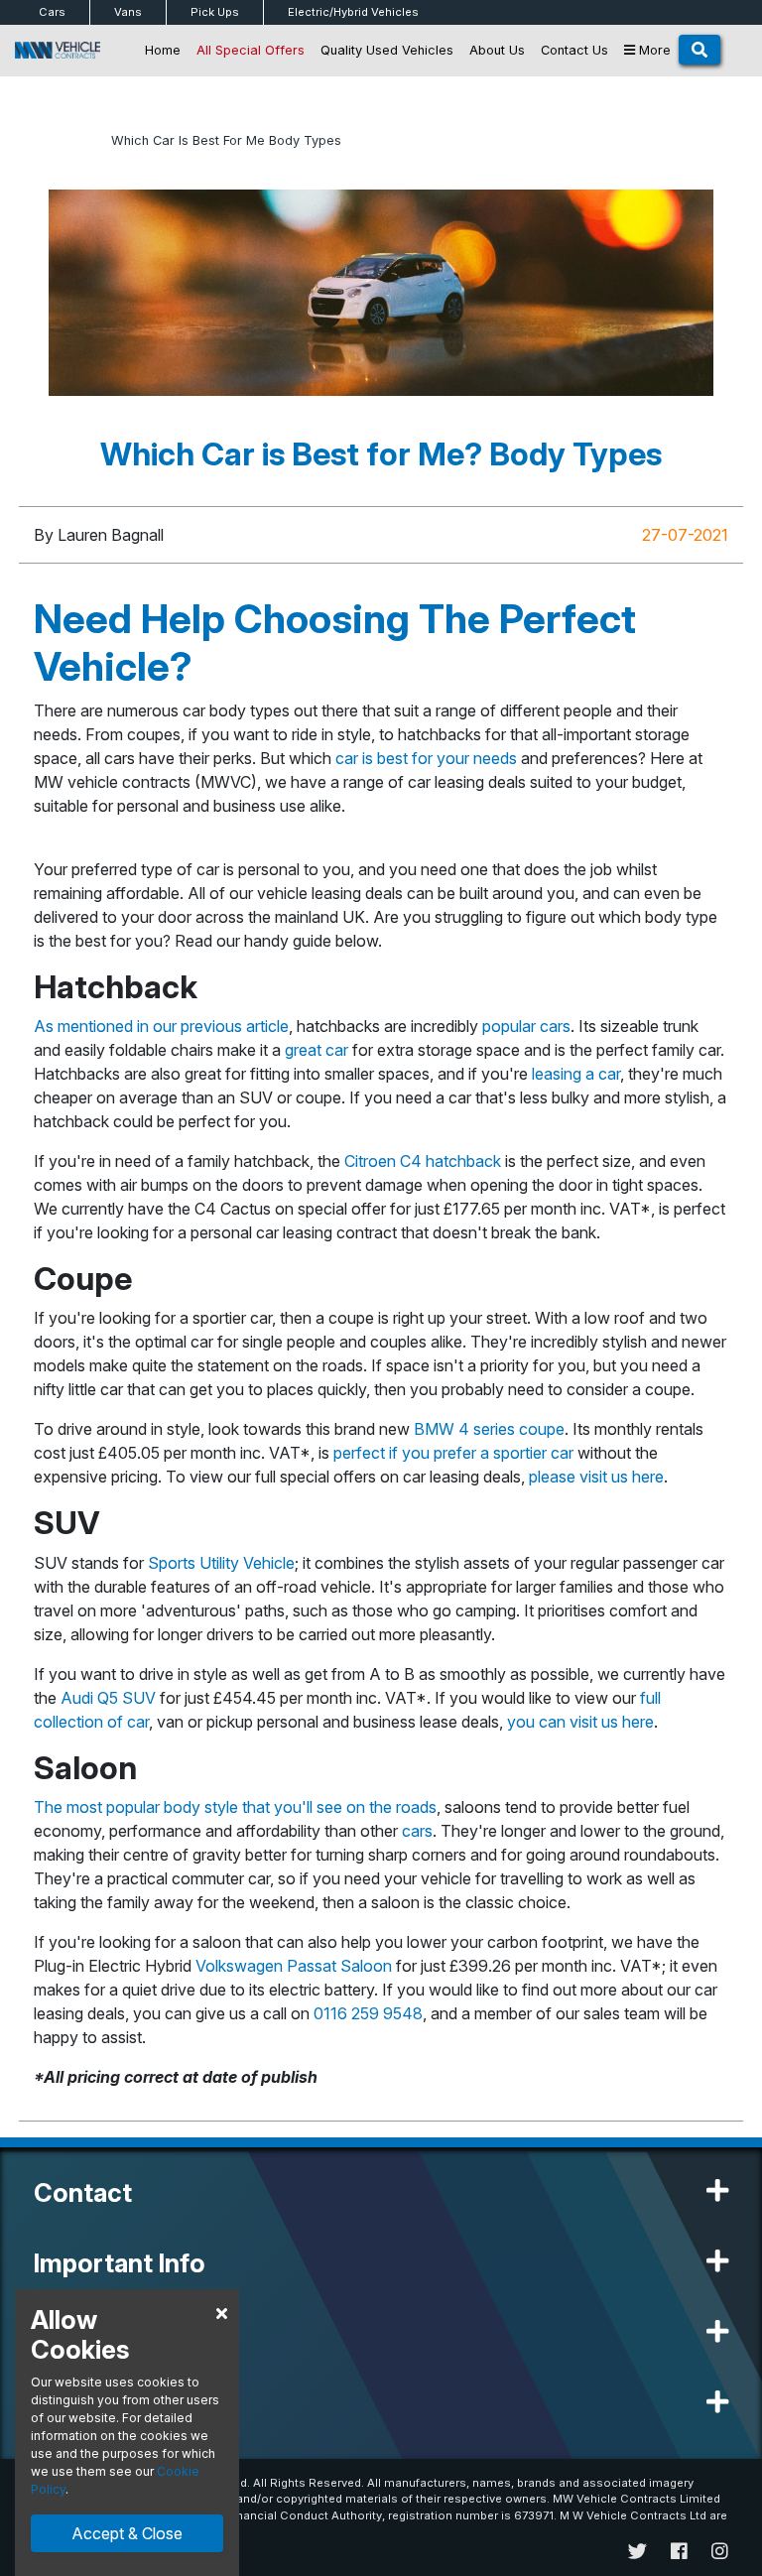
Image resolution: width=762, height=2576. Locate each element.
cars (417, 1831)
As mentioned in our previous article (161, 1026)
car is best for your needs (426, 758)
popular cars (526, 1026)
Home (163, 50)
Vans (128, 12)
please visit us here (596, 1477)
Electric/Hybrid (353, 12)
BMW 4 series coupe (489, 1429)
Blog (83, 140)
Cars (52, 12)
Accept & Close (127, 2533)
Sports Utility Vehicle (221, 1563)
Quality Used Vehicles (387, 50)
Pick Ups (215, 12)
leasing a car (576, 1074)
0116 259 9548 (368, 2013)
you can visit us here (580, 1722)
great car (317, 1050)
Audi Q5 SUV (108, 1698)
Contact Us (574, 50)
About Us (497, 50)
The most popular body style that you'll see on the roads (235, 1807)
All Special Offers (251, 50)
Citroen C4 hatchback (423, 1161)
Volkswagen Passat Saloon (294, 1966)
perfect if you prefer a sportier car (453, 1453)
